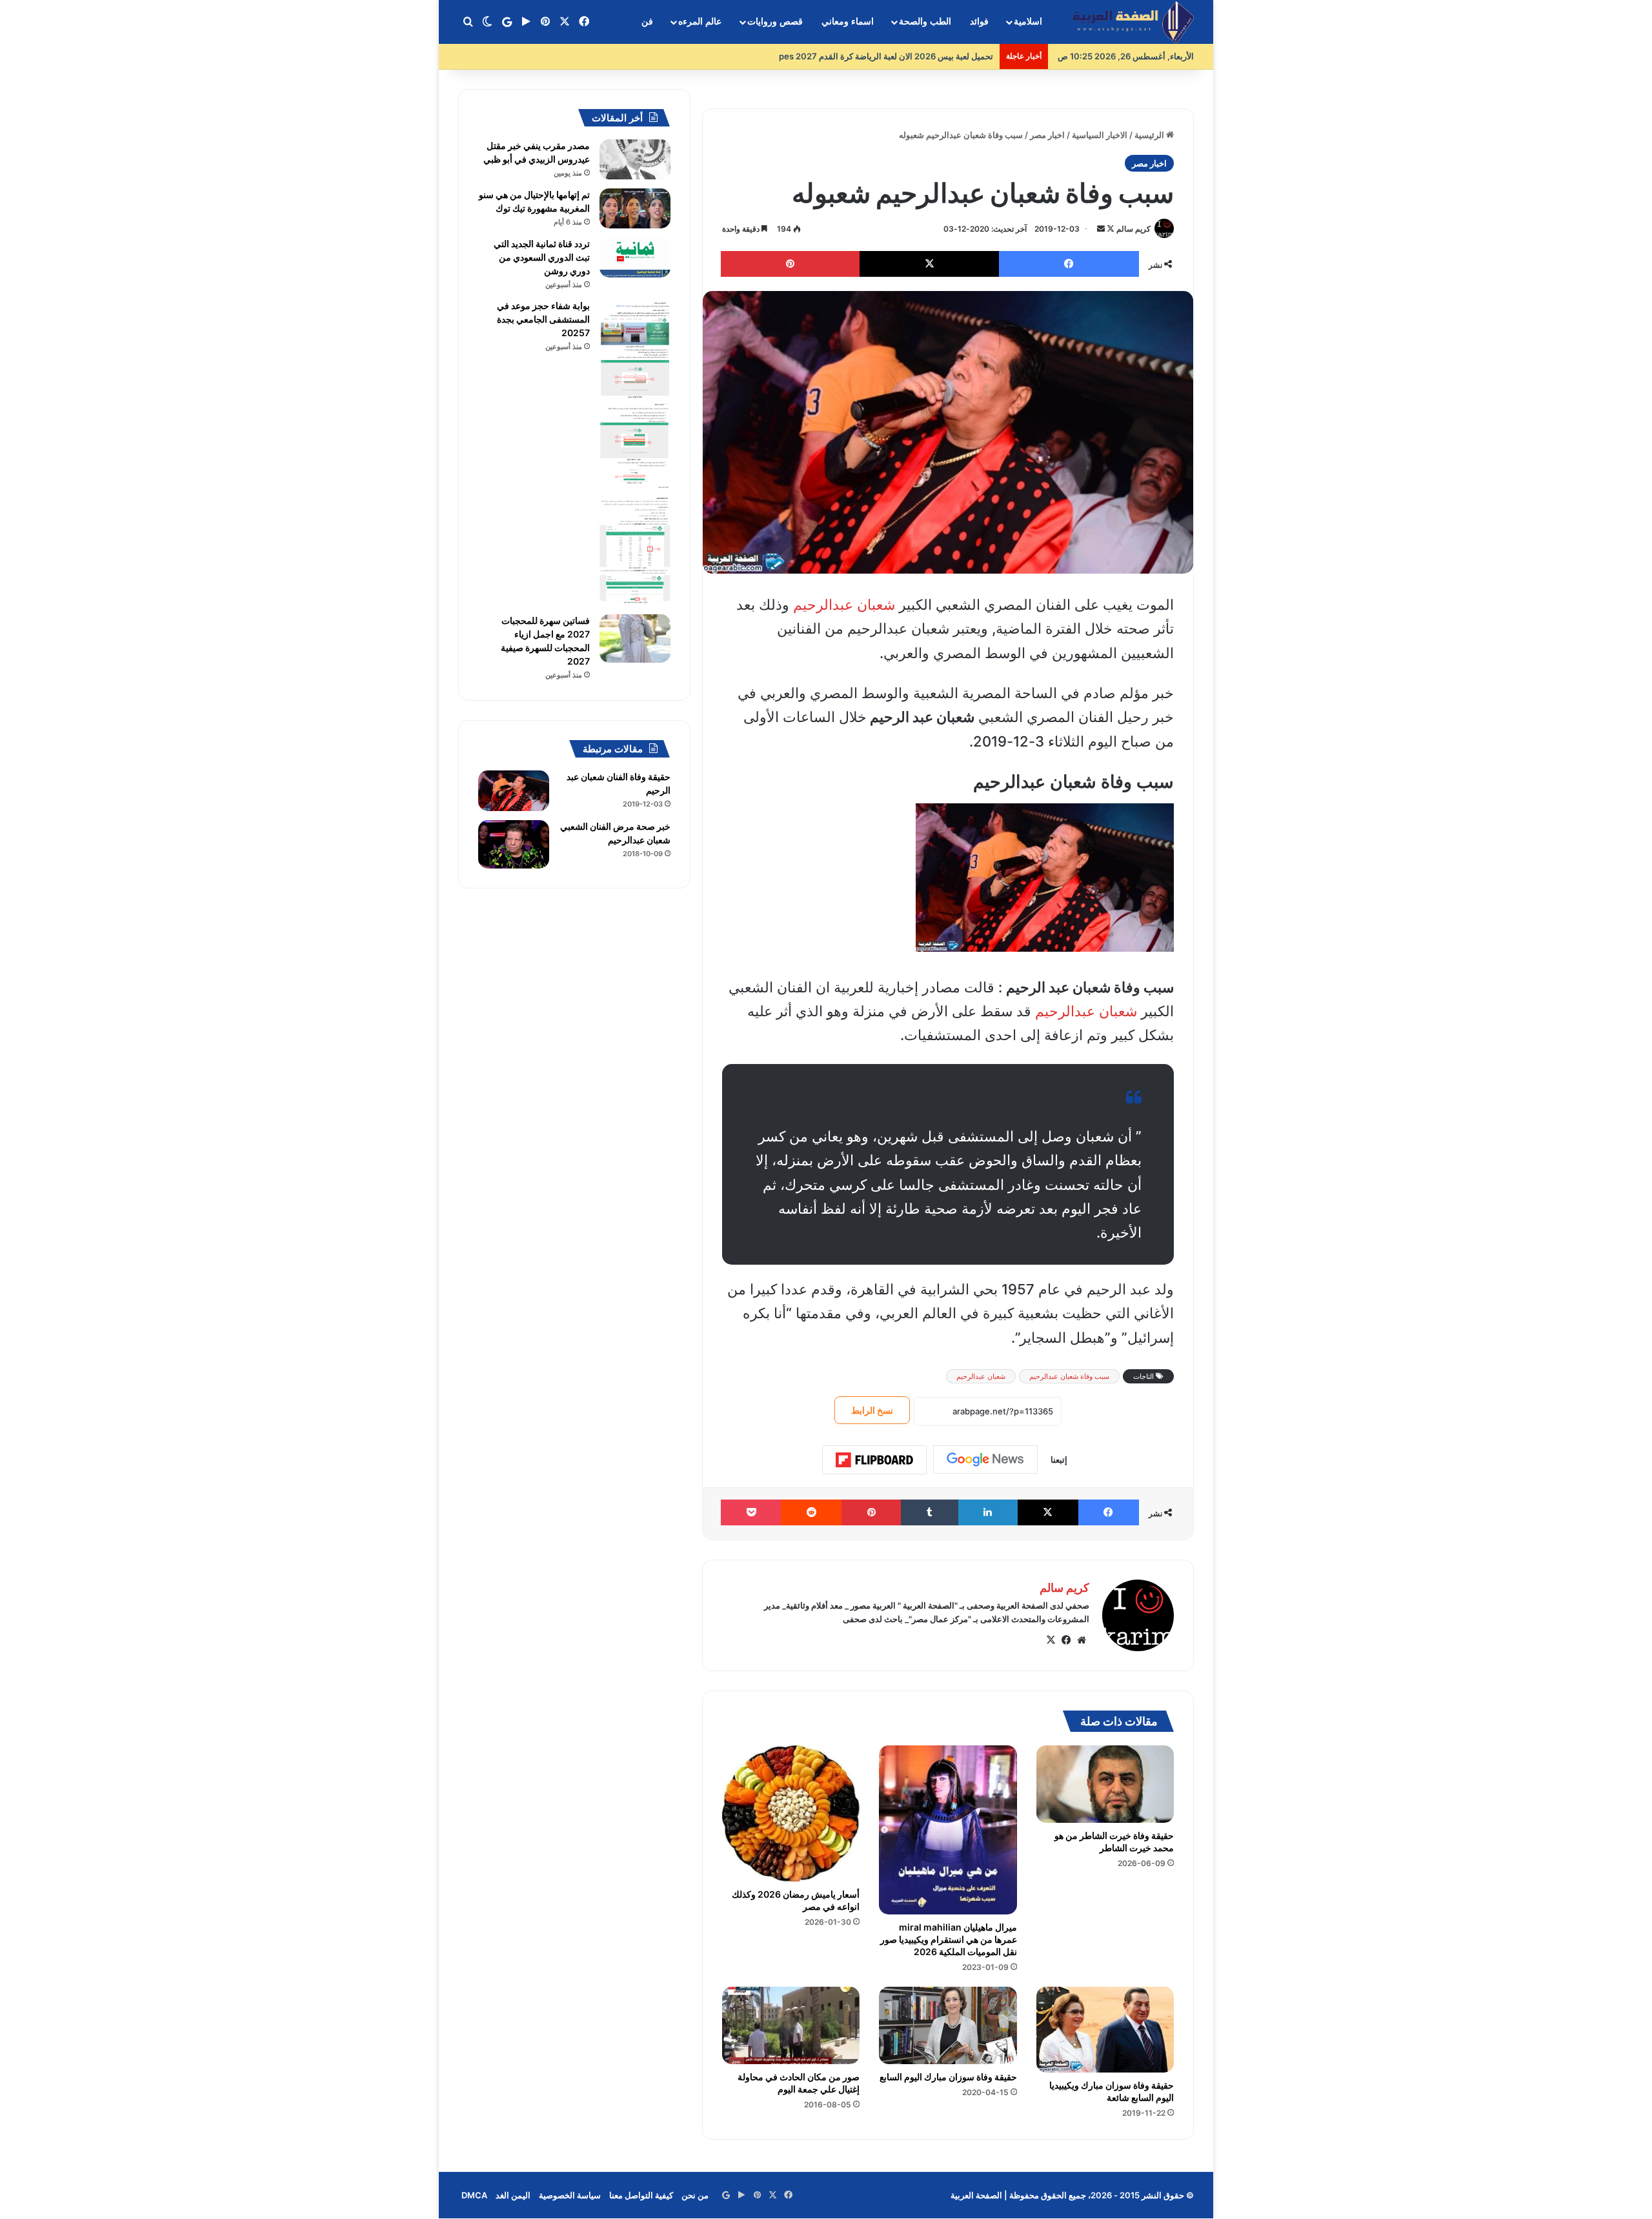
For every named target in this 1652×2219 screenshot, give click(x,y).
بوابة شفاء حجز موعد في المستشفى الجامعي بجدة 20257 (543, 319)
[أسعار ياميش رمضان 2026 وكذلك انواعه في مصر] (791, 1814)
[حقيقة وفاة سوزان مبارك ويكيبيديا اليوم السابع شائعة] (1105, 2030)
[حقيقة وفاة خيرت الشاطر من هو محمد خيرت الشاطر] (1105, 1784)
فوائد (979, 22)
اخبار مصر (1047, 135)
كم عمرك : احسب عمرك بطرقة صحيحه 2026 (906, 56)
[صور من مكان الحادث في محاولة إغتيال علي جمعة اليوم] (791, 2025)
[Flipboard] (874, 1460)
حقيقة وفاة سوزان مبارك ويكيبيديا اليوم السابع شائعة (1112, 2091)
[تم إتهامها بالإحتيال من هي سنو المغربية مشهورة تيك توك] (635, 208)
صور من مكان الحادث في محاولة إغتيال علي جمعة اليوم (799, 2083)
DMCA (474, 2195)
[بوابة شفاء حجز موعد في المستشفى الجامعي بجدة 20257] (635, 452)
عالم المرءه (700, 22)
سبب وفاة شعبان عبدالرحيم (1069, 1376)
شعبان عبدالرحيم (844, 605)
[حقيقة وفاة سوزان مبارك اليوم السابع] (948, 2025)
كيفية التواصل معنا (641, 2195)
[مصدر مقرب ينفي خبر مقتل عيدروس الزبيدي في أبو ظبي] (635, 159)
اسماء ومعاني (848, 22)
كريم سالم (1133, 229)
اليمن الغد (513, 2195)
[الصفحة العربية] (1133, 22)
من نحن (695, 2195)
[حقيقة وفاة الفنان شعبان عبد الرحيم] (514, 791)
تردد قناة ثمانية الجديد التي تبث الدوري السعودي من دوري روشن (542, 257)
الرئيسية (1150, 135)
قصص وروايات (775, 22)
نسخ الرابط (872, 1410)
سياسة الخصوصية (570, 2195)
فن (647, 22)
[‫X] (1051, 1640)
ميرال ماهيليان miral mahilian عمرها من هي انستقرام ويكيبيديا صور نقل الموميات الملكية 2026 (949, 1939)
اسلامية (1028, 22)
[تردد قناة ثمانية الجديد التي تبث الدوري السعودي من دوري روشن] (635, 257)
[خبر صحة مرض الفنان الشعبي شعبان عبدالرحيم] (514, 844)
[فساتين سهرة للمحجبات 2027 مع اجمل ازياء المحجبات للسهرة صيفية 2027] (635, 638)
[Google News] (985, 1460)
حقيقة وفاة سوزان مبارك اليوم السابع (948, 2077)
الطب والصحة (925, 22)
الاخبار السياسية (1100, 135)
